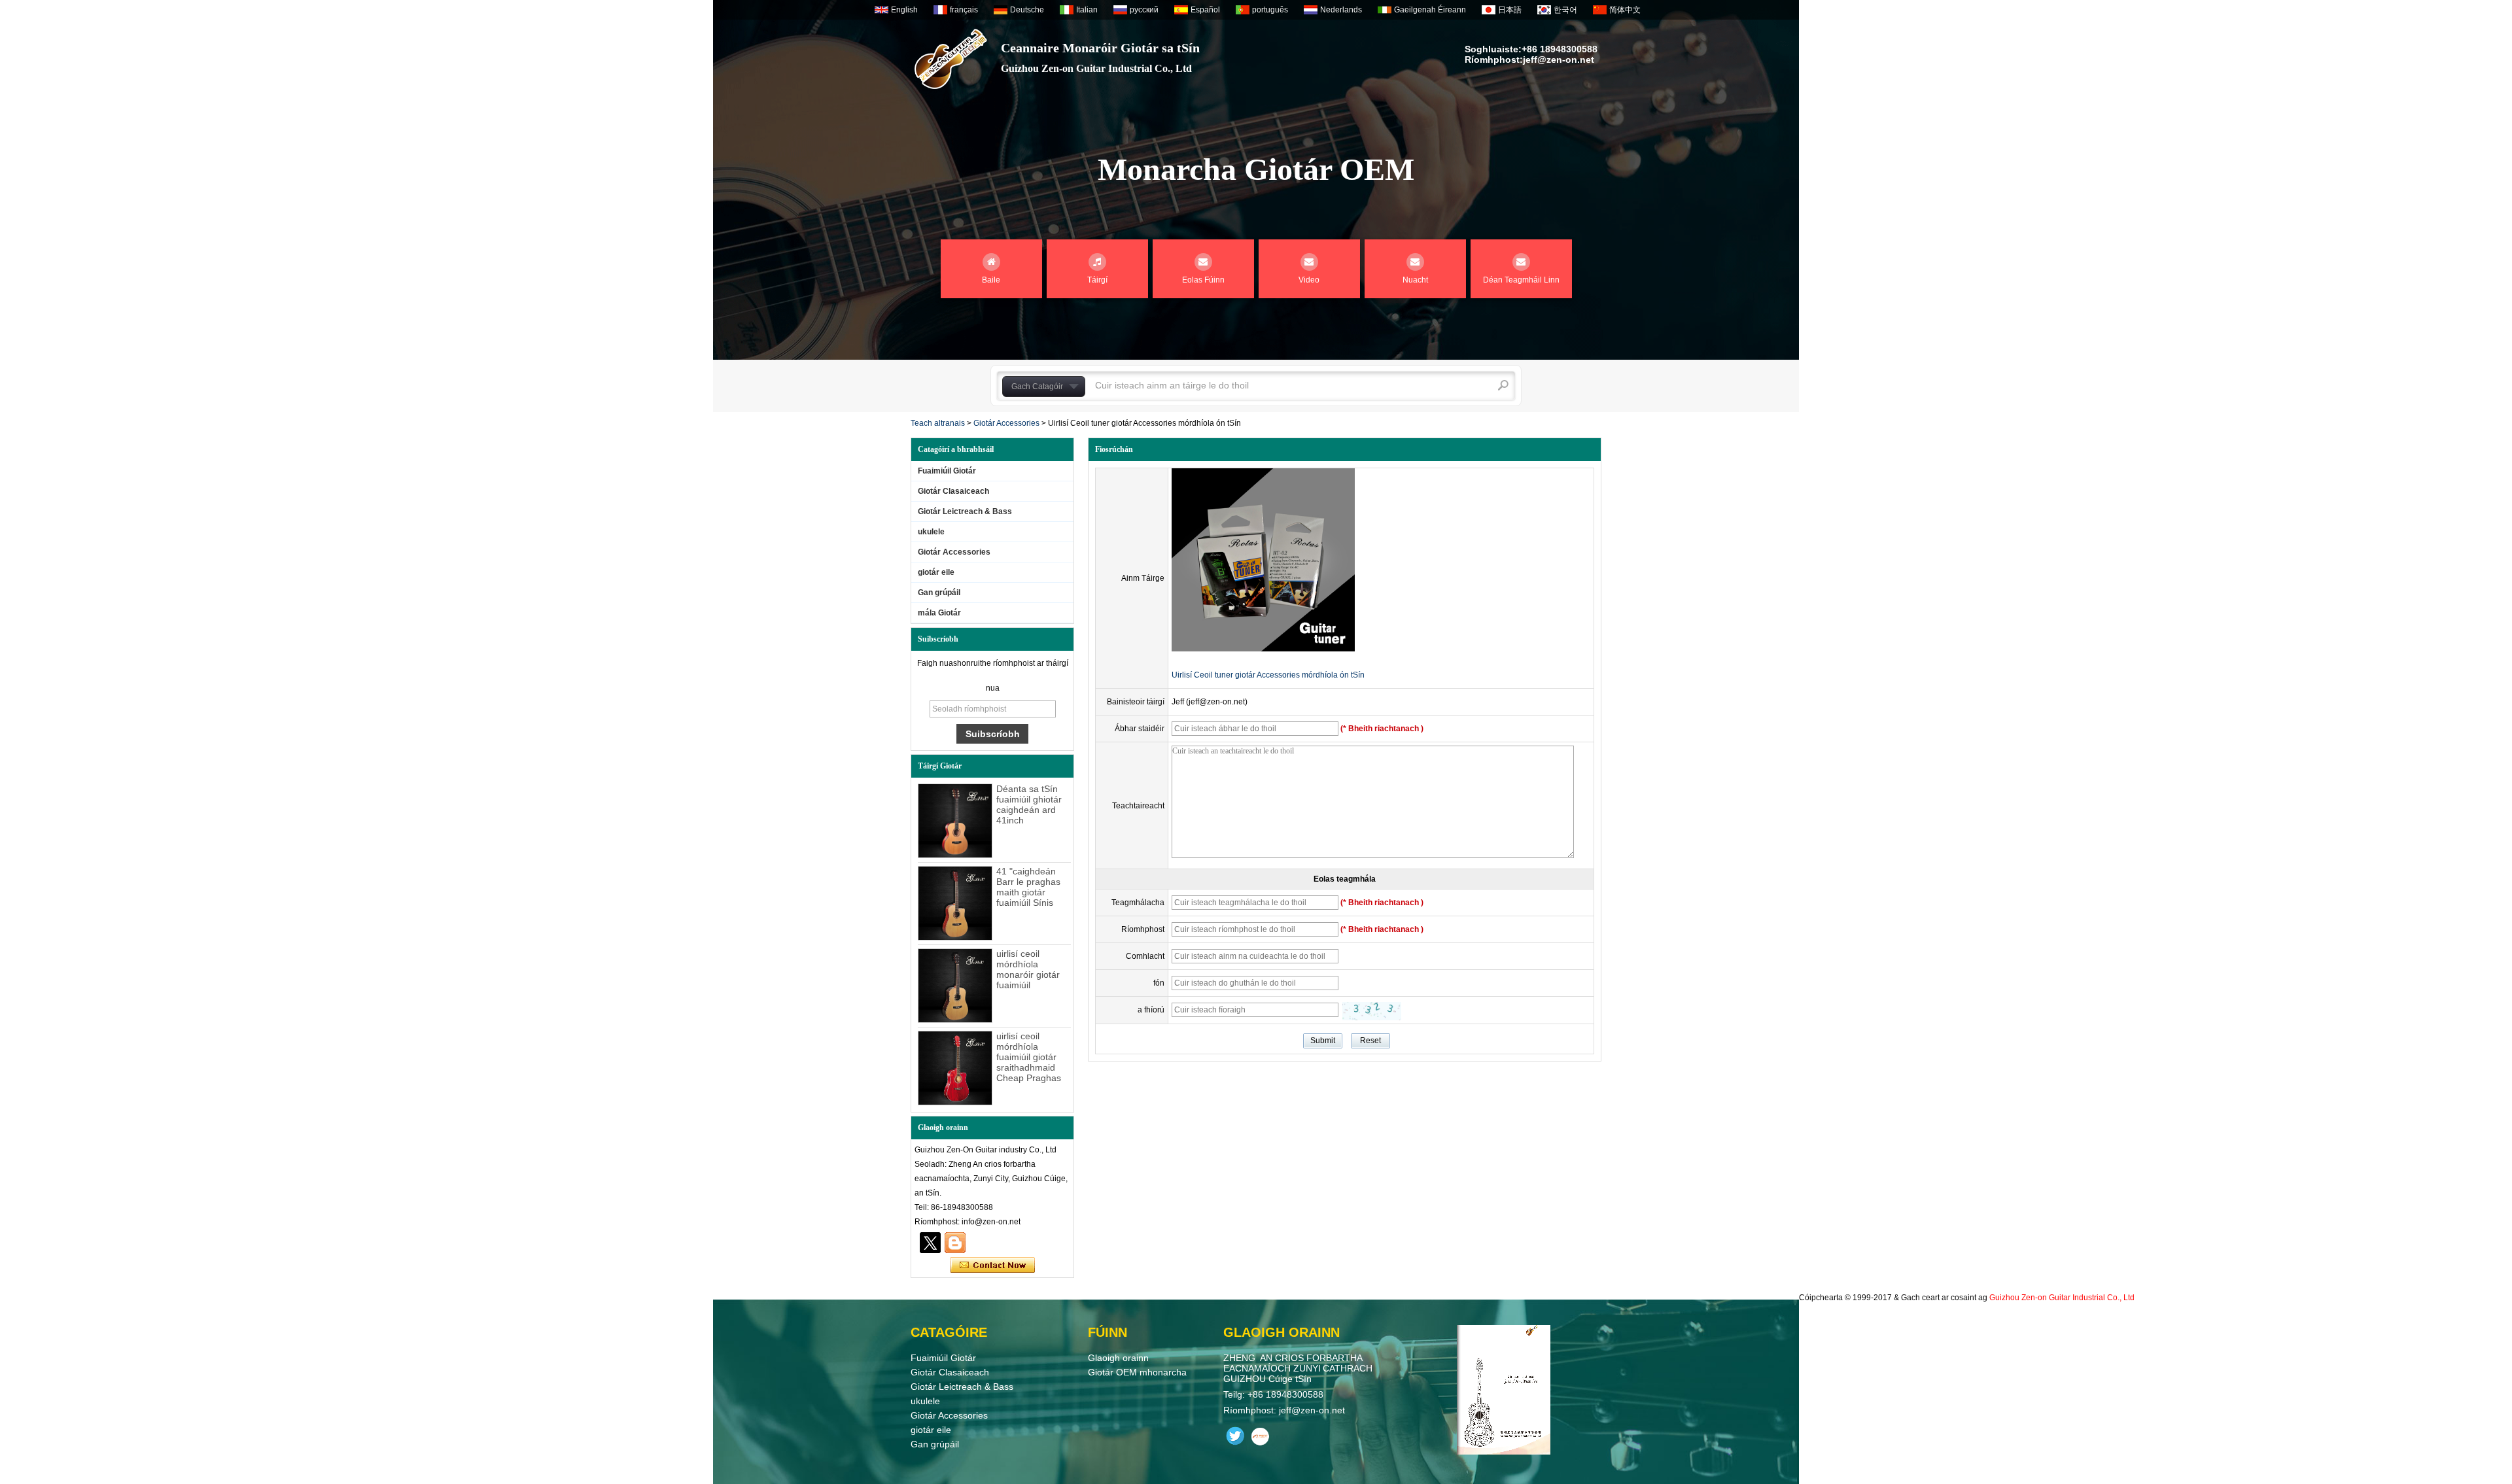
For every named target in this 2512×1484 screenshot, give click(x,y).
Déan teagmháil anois (993, 1266)
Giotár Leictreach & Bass (965, 511)
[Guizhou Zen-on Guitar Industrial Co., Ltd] (951, 59)
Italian (1087, 10)
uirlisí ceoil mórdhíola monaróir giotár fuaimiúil (1028, 969)
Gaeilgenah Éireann (1430, 10)
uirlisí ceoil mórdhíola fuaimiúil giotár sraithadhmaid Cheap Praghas (1029, 1057)
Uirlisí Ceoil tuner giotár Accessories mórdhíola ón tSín (1268, 675)
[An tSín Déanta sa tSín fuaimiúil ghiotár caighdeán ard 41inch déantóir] (955, 821)
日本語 (1510, 10)
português (1270, 10)
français (964, 10)
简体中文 (1625, 10)
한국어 (1565, 10)
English (904, 10)
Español (1205, 10)
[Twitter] (930, 1243)
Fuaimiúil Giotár (947, 471)
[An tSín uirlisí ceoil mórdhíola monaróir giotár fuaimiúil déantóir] (955, 986)
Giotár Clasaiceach (953, 491)
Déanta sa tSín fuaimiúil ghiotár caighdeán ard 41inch (1029, 804)
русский (1144, 10)
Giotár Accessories (1006, 423)
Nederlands (1341, 10)
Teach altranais (938, 423)
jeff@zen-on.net (1559, 60)
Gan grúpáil (939, 593)
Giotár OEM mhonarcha (1137, 1372)
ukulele (931, 532)
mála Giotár (939, 613)
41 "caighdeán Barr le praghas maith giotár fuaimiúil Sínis (1028, 887)
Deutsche (1027, 10)
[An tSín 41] (955, 903)
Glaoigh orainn (1118, 1358)
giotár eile (936, 572)
